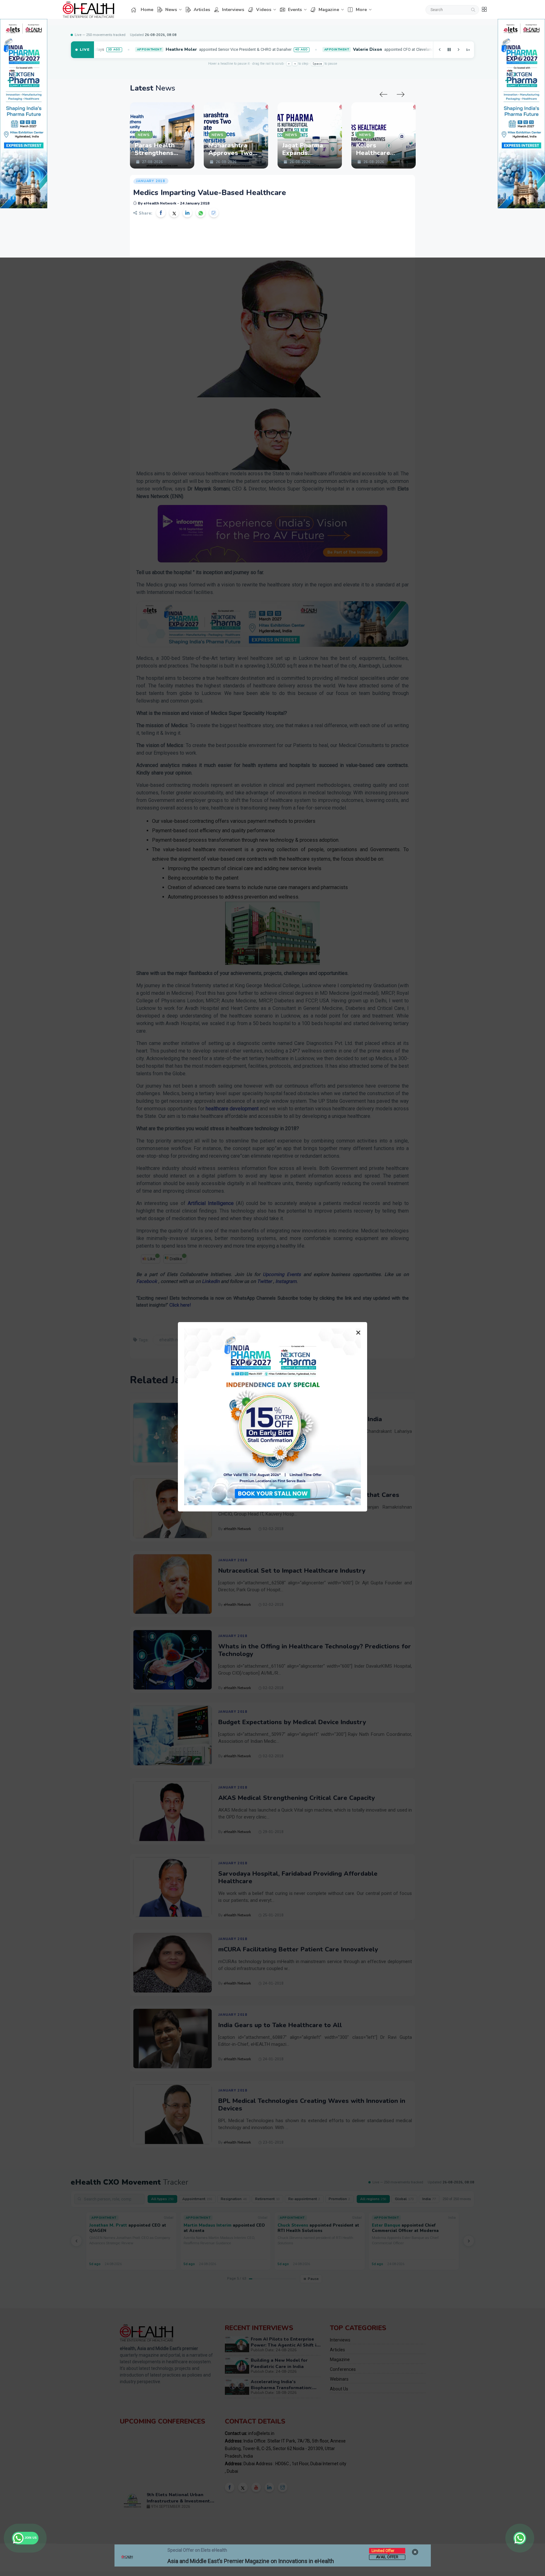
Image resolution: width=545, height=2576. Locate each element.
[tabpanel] (162, 135)
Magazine (329, 10)
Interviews (233, 10)
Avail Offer (387, 2557)
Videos (264, 10)
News (171, 10)
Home (147, 10)
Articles (202, 10)
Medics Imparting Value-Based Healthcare (210, 193)
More (361, 10)
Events (295, 10)
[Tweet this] (174, 213)
